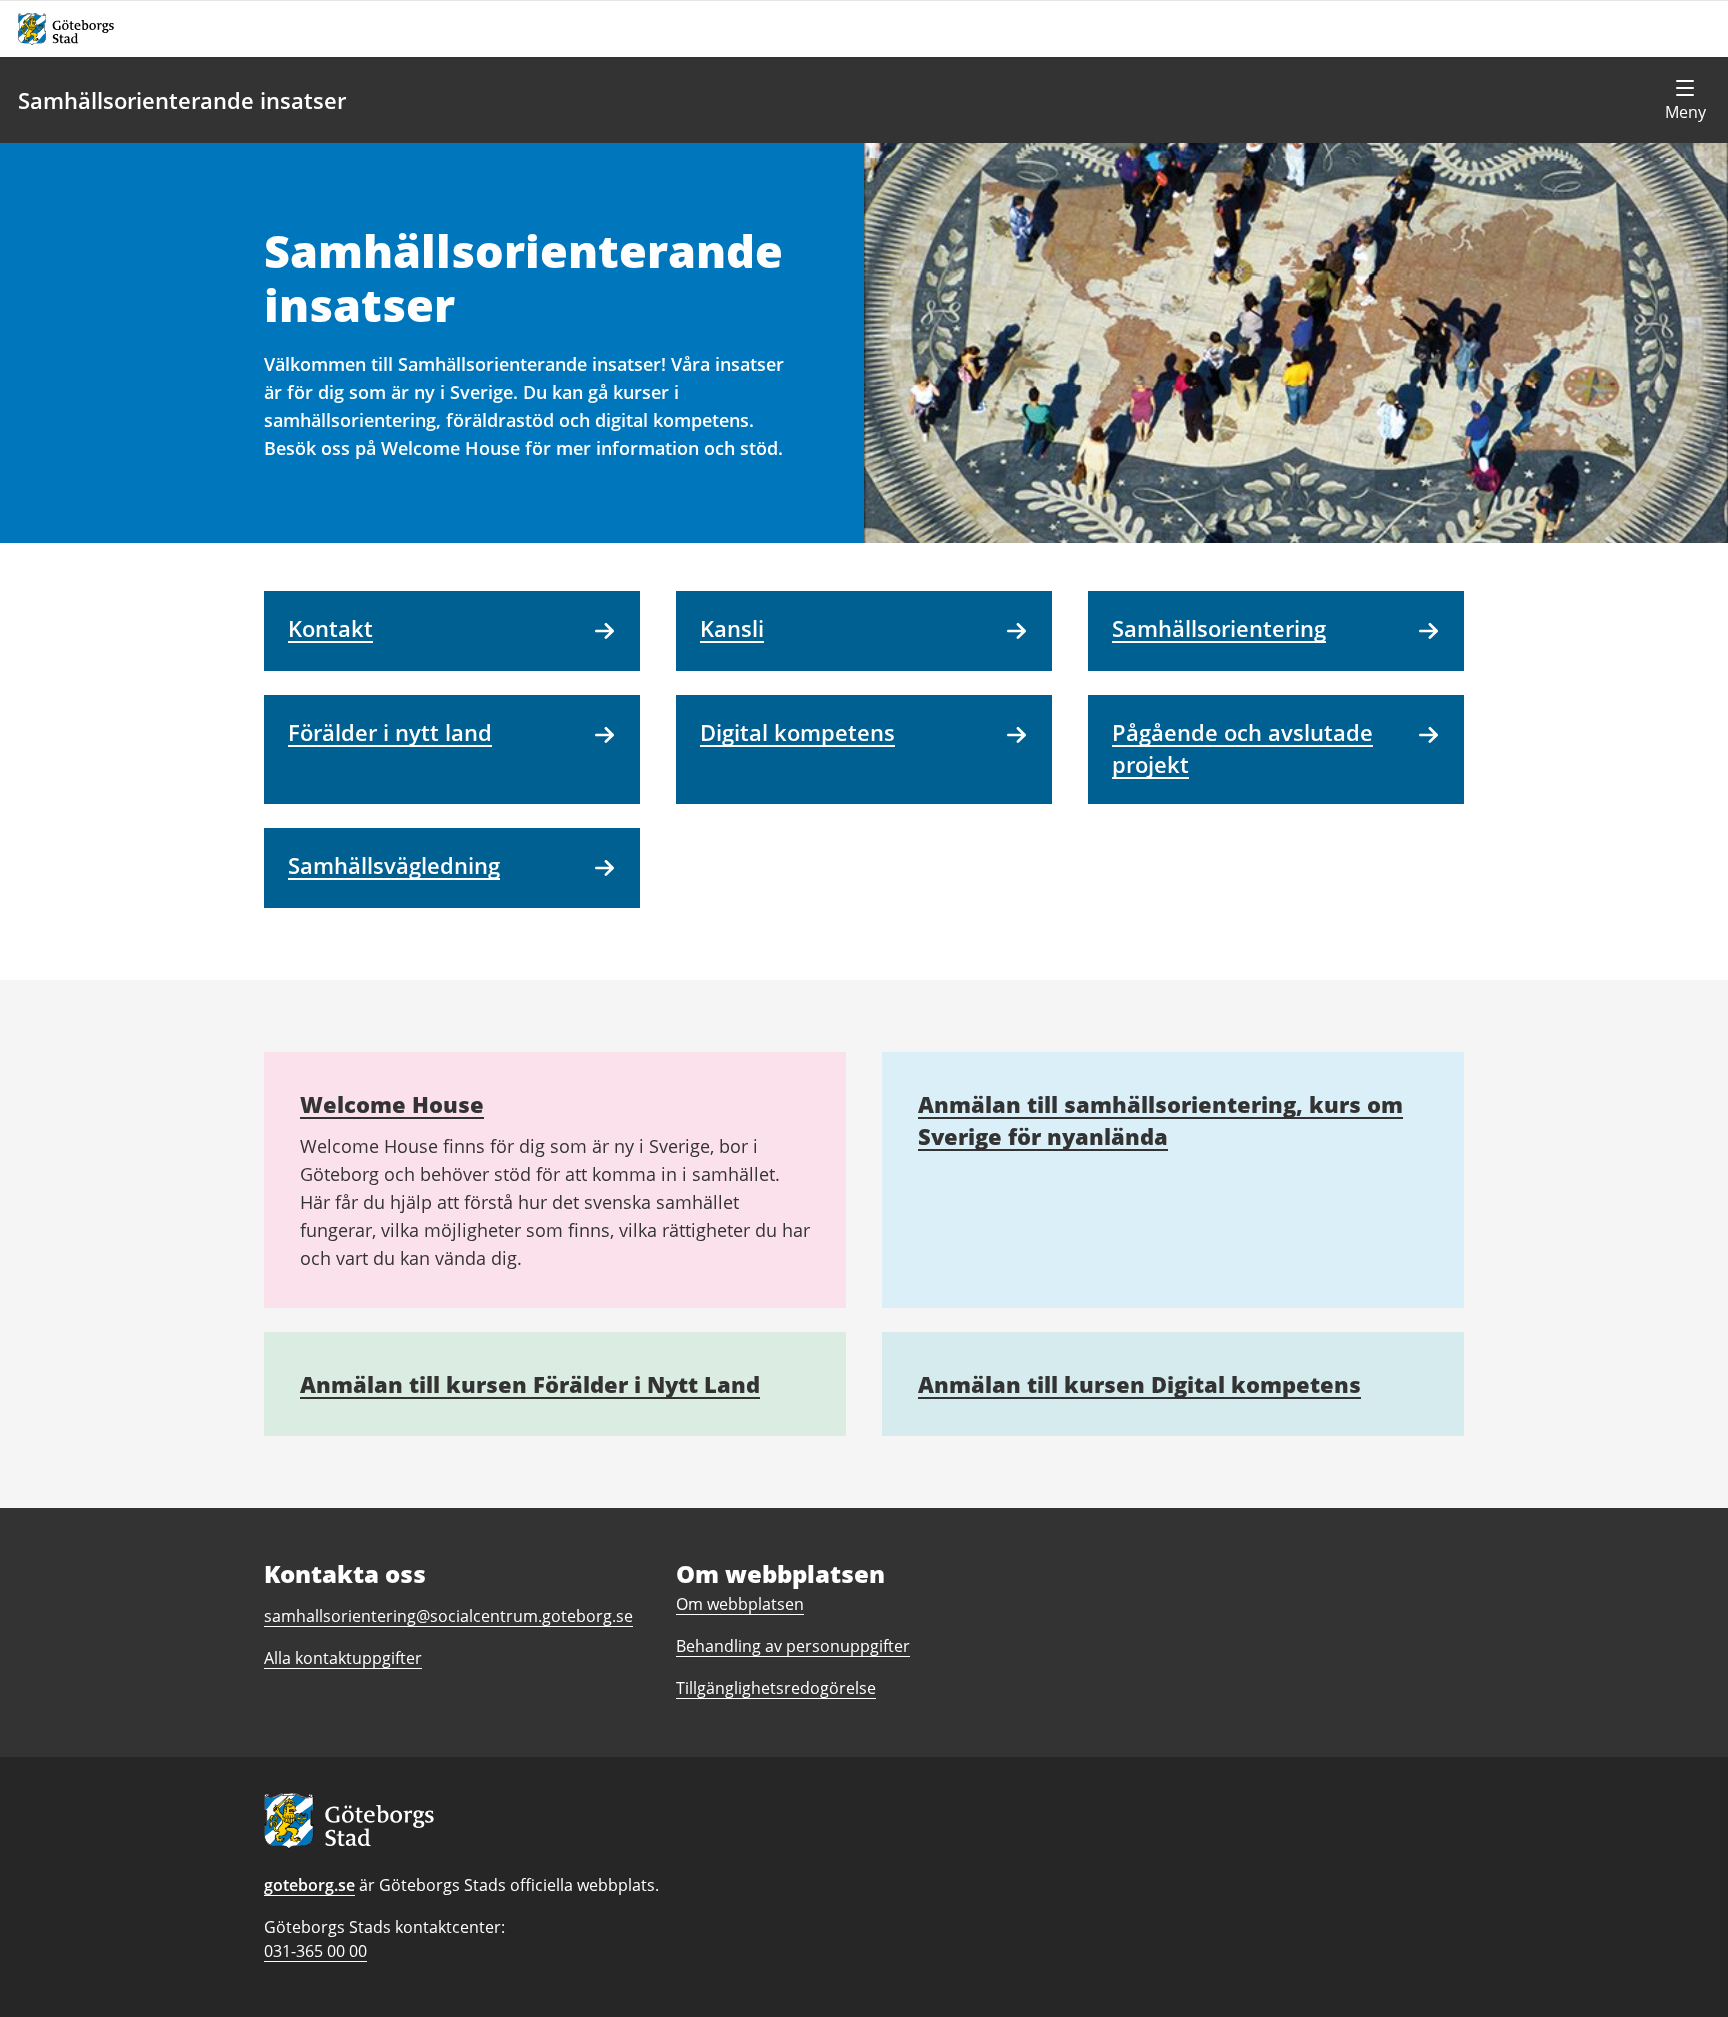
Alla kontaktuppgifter (343, 1658)
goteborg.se (309, 1885)
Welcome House (392, 1104)
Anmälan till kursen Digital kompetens (1139, 1384)
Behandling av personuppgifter (793, 1646)
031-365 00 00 (315, 1951)
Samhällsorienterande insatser (182, 100)
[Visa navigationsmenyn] (1685, 100)
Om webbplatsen (740, 1604)
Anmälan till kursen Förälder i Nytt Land (530, 1384)
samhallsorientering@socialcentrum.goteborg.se (448, 1616)
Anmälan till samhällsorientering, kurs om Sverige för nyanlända (1160, 1120)
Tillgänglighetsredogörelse (776, 1688)
